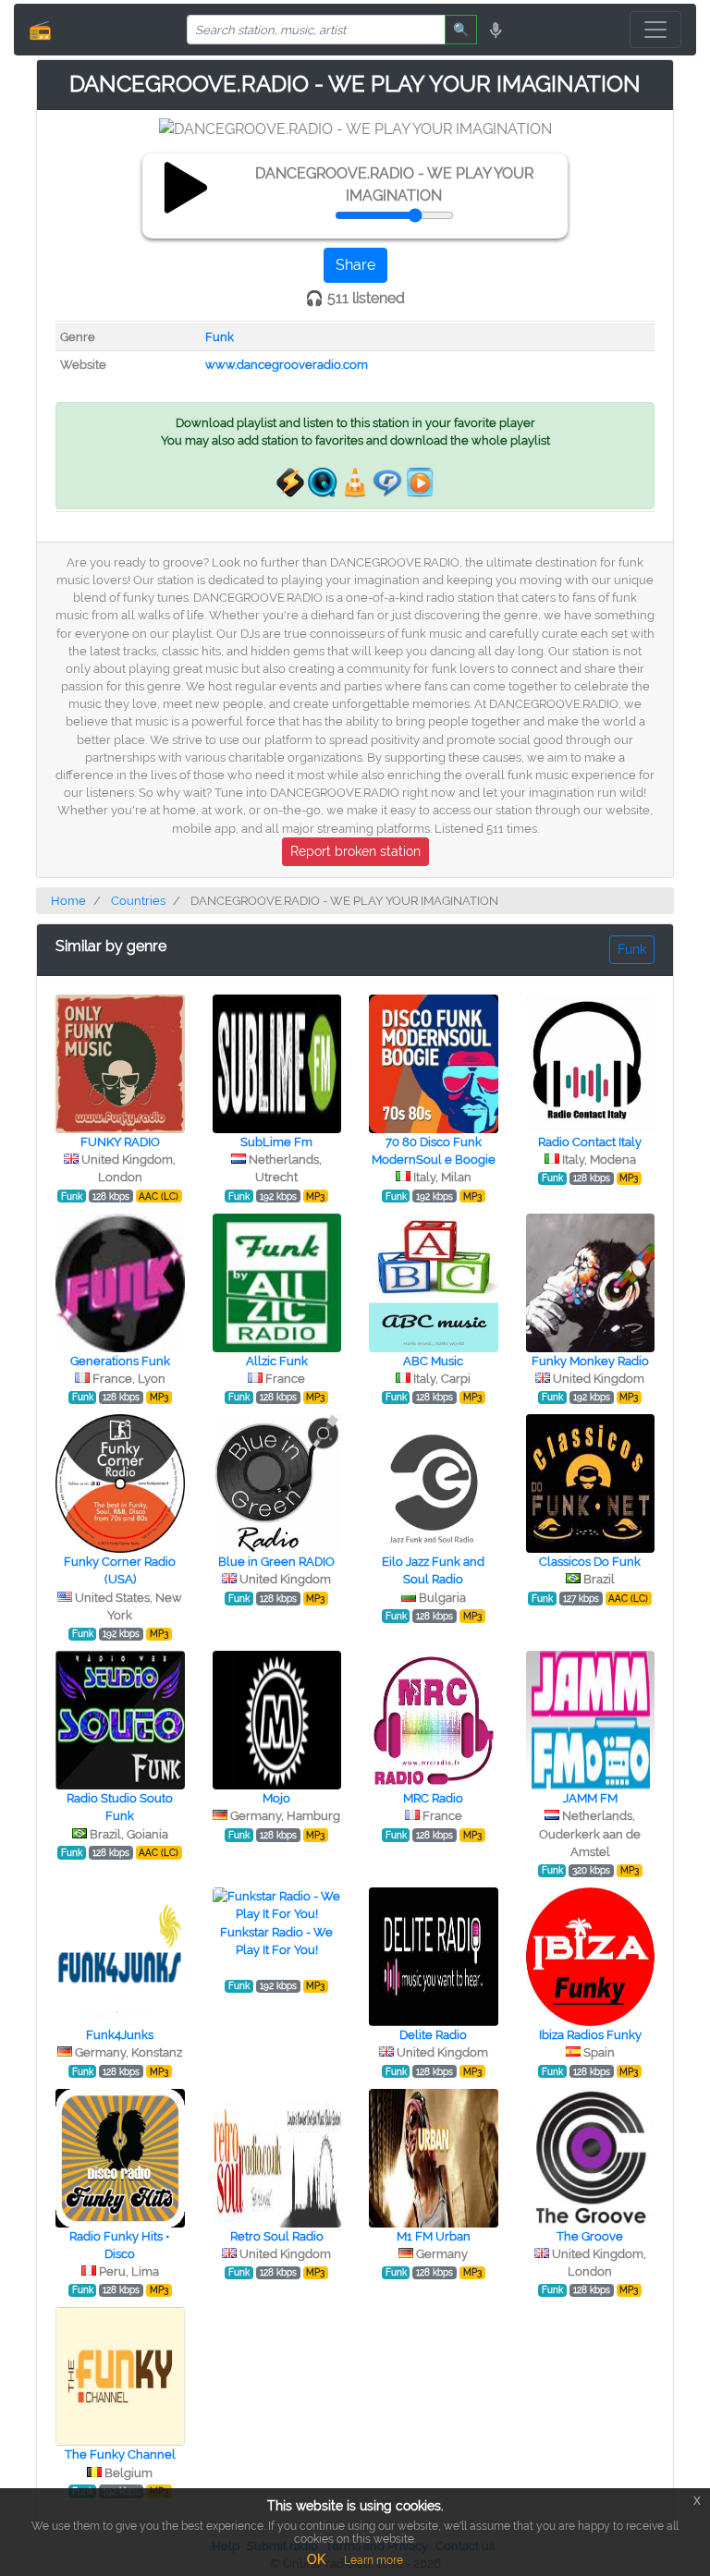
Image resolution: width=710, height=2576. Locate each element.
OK (316, 2559)
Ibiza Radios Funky (590, 2035)
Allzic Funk (277, 1361)
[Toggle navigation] (655, 30)
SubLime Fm (276, 1142)
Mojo (276, 1798)
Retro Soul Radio (277, 2236)
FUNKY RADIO (120, 1142)
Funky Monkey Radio (590, 1361)
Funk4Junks (120, 2035)
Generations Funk (120, 1361)
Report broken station (355, 851)
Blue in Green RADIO (276, 1562)
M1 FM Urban (434, 2236)
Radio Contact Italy (590, 1142)
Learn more (373, 2560)
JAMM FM (590, 1798)
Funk (220, 337)
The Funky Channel (120, 2454)
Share (355, 265)
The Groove (590, 2236)
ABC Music (433, 1361)
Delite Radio (433, 2035)
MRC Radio (433, 1798)
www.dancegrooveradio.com (287, 365)
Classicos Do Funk (590, 1562)
